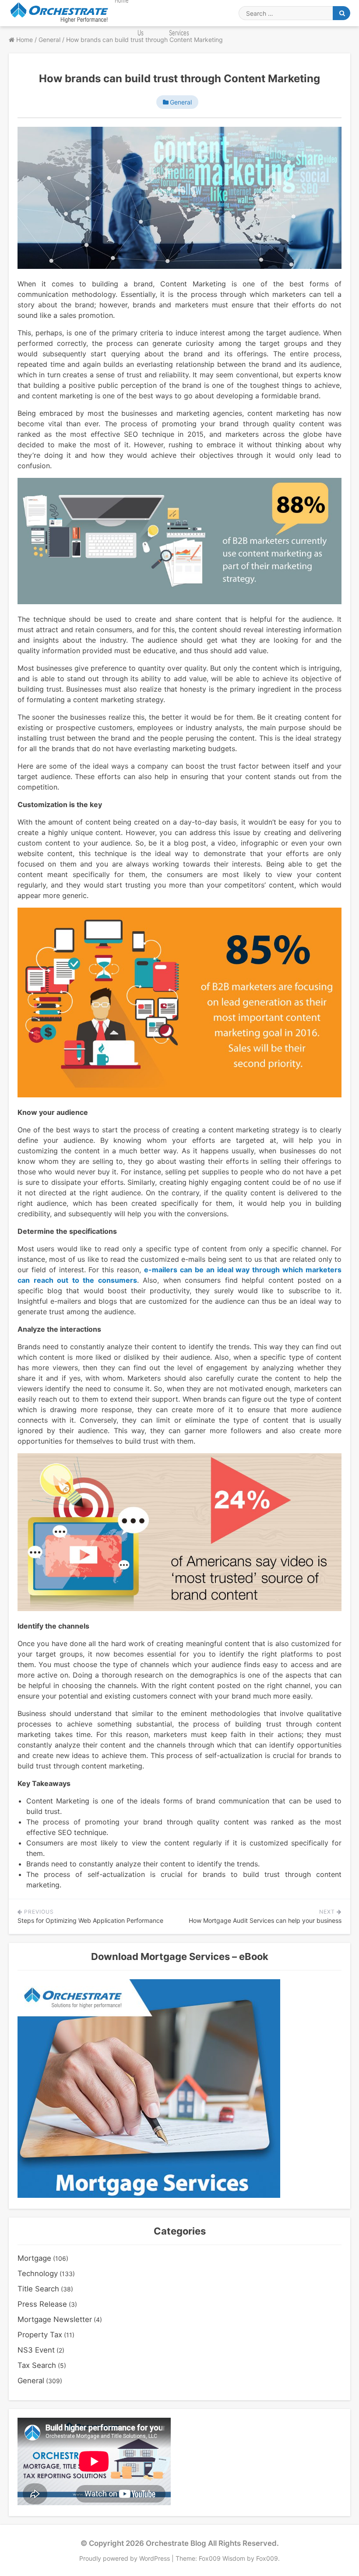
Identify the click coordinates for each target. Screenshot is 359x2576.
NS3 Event (36, 2350)
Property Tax (40, 2335)
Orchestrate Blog (176, 2543)
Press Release (42, 2304)
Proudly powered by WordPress (125, 2558)
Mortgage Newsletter (55, 2319)
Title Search (38, 2289)
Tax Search (37, 2365)
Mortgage (34, 2258)
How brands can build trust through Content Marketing (179, 78)
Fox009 (267, 2558)
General (181, 102)
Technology (38, 2273)
